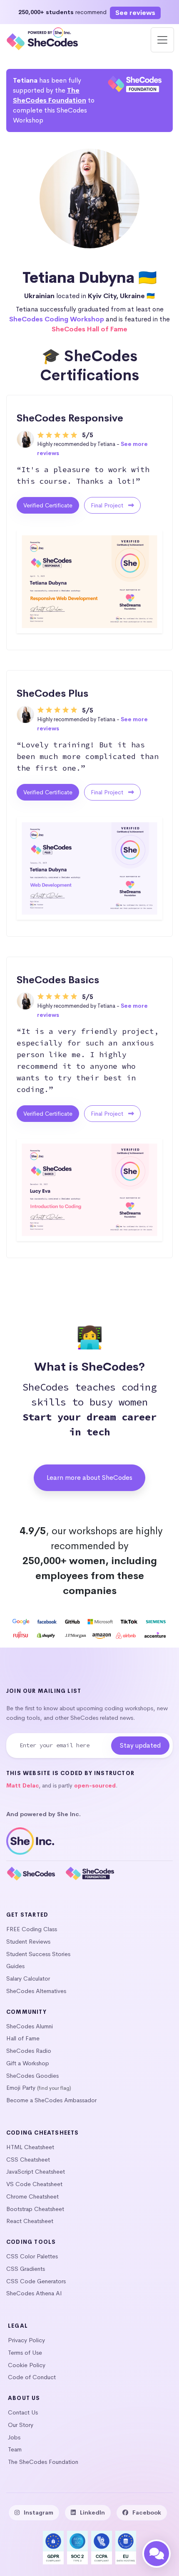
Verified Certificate (48, 505)
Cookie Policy (27, 2365)
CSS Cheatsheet (28, 2160)
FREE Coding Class (32, 1929)
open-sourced (95, 1786)
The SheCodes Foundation (43, 2462)
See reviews (135, 13)
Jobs (14, 2437)
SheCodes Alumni (30, 2026)
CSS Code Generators (36, 2281)
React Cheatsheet (30, 2221)
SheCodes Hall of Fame (89, 329)
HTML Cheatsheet (30, 2147)
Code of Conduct (32, 2377)
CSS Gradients (26, 2269)
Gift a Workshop (28, 2063)
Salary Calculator (28, 1979)
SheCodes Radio (29, 2051)
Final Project (108, 505)
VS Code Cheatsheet (34, 2184)
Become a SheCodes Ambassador (51, 2100)
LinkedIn (92, 2512)
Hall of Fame (23, 2038)
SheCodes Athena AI (34, 2293)
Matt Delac (22, 1786)
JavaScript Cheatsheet (36, 2172)
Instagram (39, 2512)
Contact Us (23, 2412)
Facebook (147, 2512)
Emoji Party (21, 2088)
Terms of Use (25, 2353)
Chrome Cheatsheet (32, 2196)
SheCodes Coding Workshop (57, 319)
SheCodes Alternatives (36, 1991)
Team (15, 2449)
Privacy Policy (26, 2340)
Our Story (21, 2425)
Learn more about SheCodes (89, 1478)
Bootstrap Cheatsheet (35, 2209)
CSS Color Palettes (32, 2256)
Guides (15, 1966)
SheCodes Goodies (32, 2076)
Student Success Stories (38, 1954)
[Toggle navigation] (162, 40)
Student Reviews (28, 1942)
